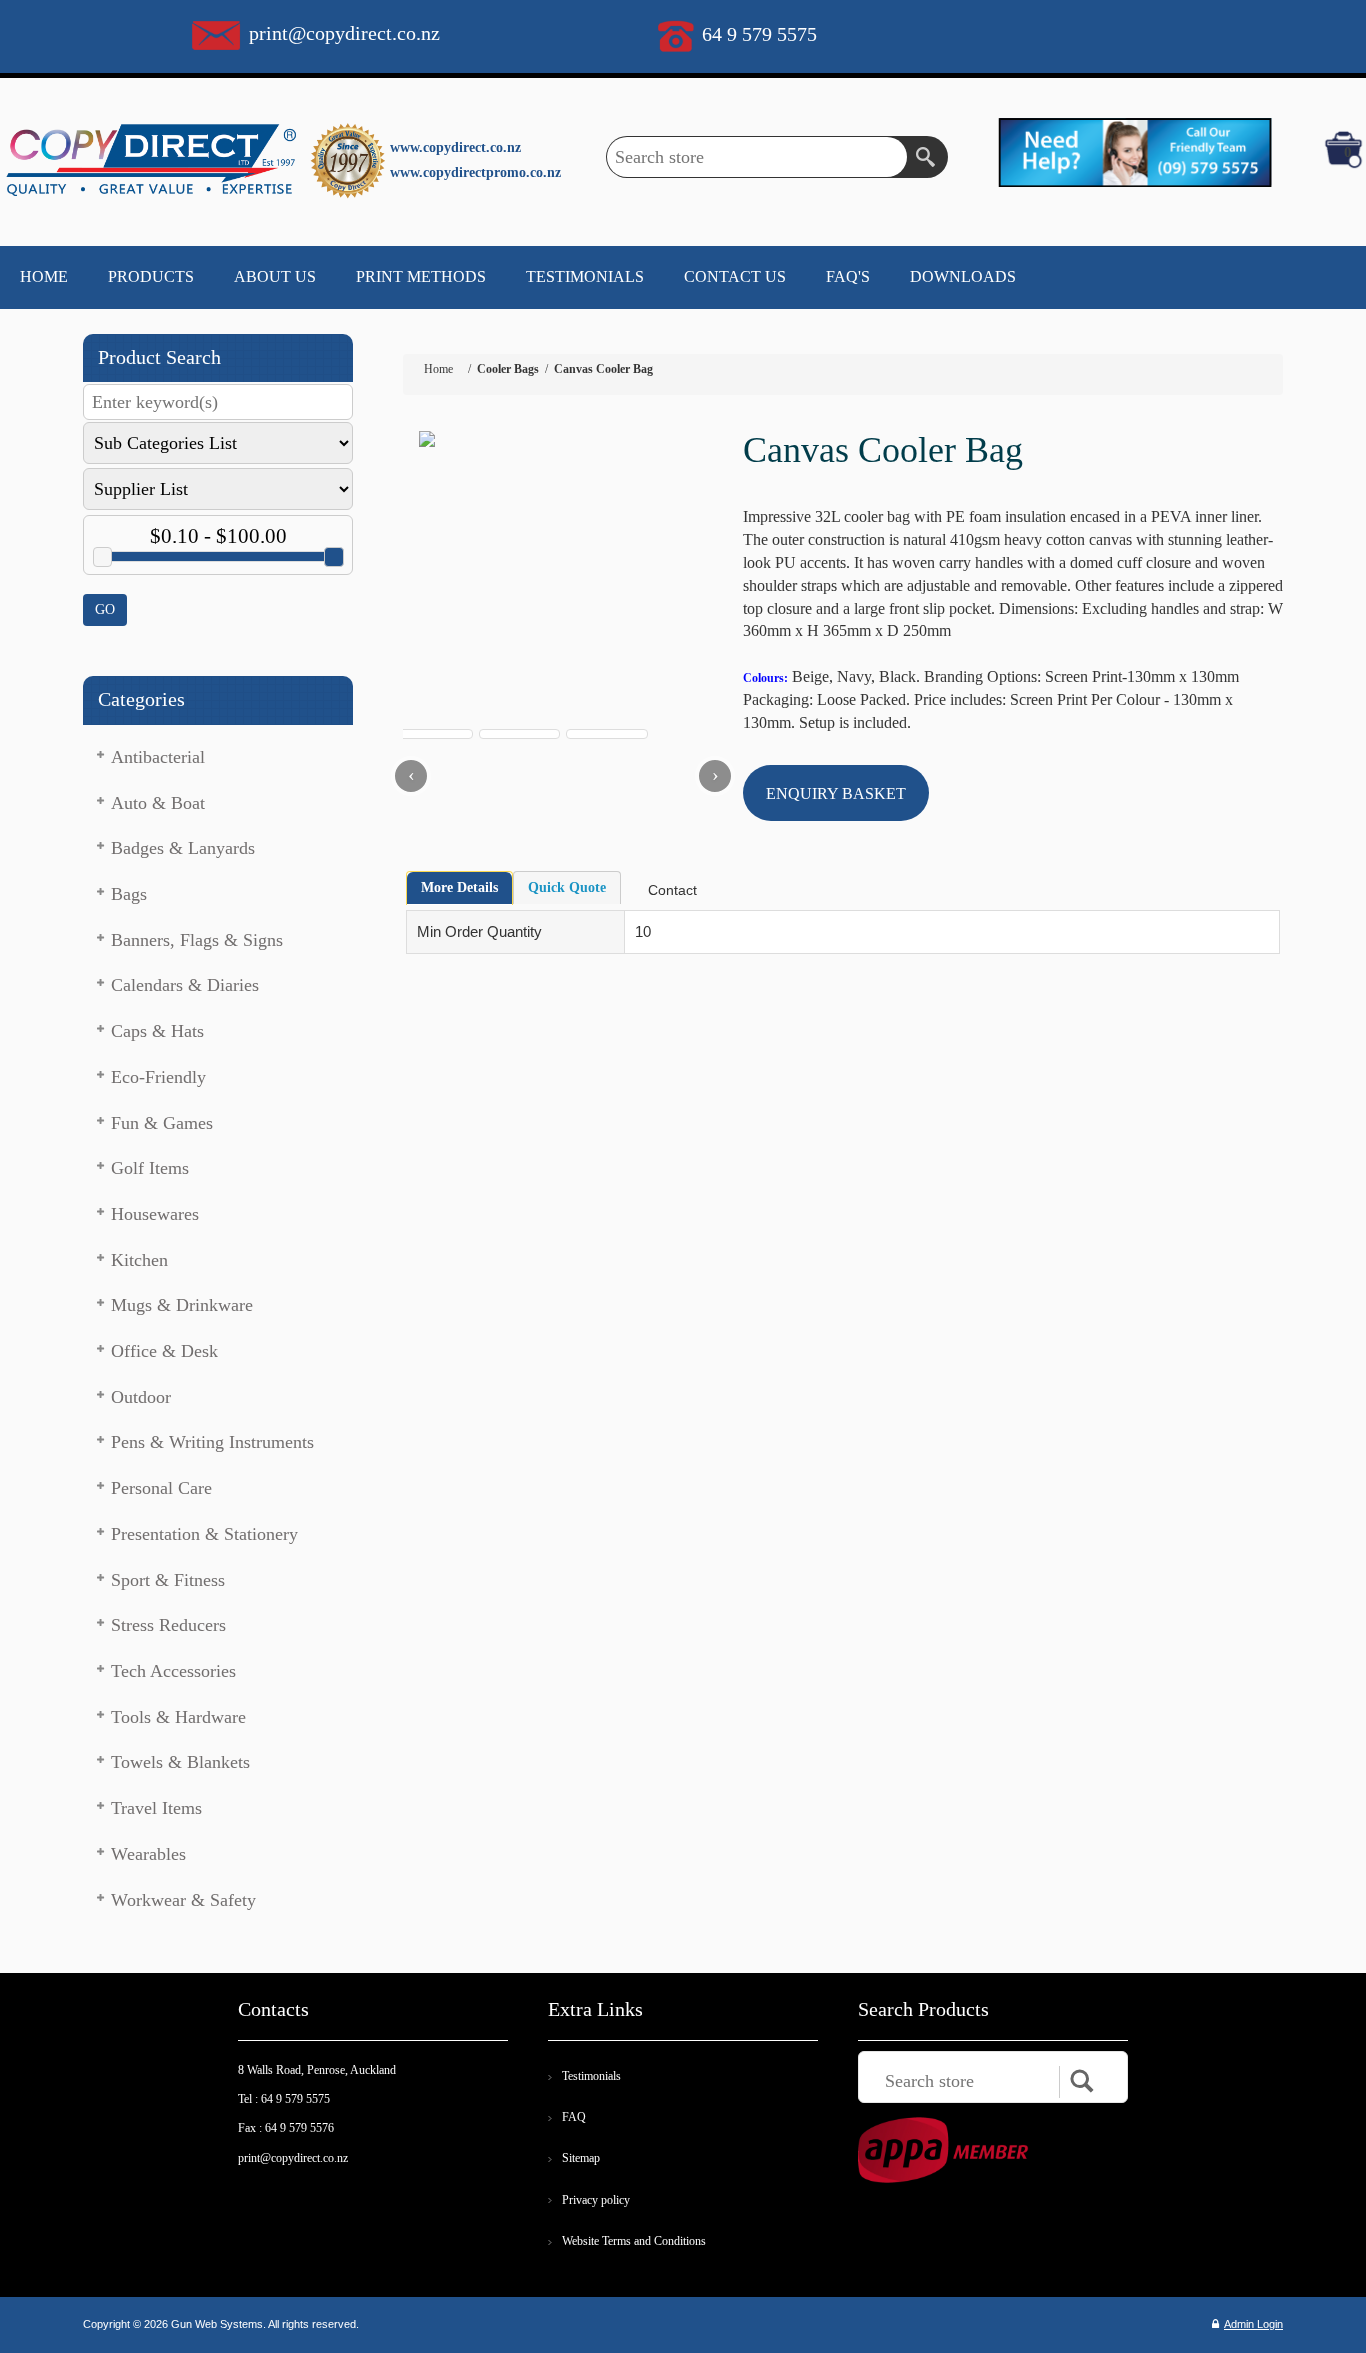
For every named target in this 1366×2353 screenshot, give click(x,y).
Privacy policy (596, 2200)
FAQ (574, 2117)
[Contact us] (1134, 151)
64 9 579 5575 (759, 34)
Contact (672, 890)
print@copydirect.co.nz (344, 33)
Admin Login (1253, 2324)
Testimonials (591, 2076)
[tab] (459, 888)
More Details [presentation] (459, 887)
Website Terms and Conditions (634, 2241)
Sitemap (581, 2158)
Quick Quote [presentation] (567, 887)
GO (105, 609)
